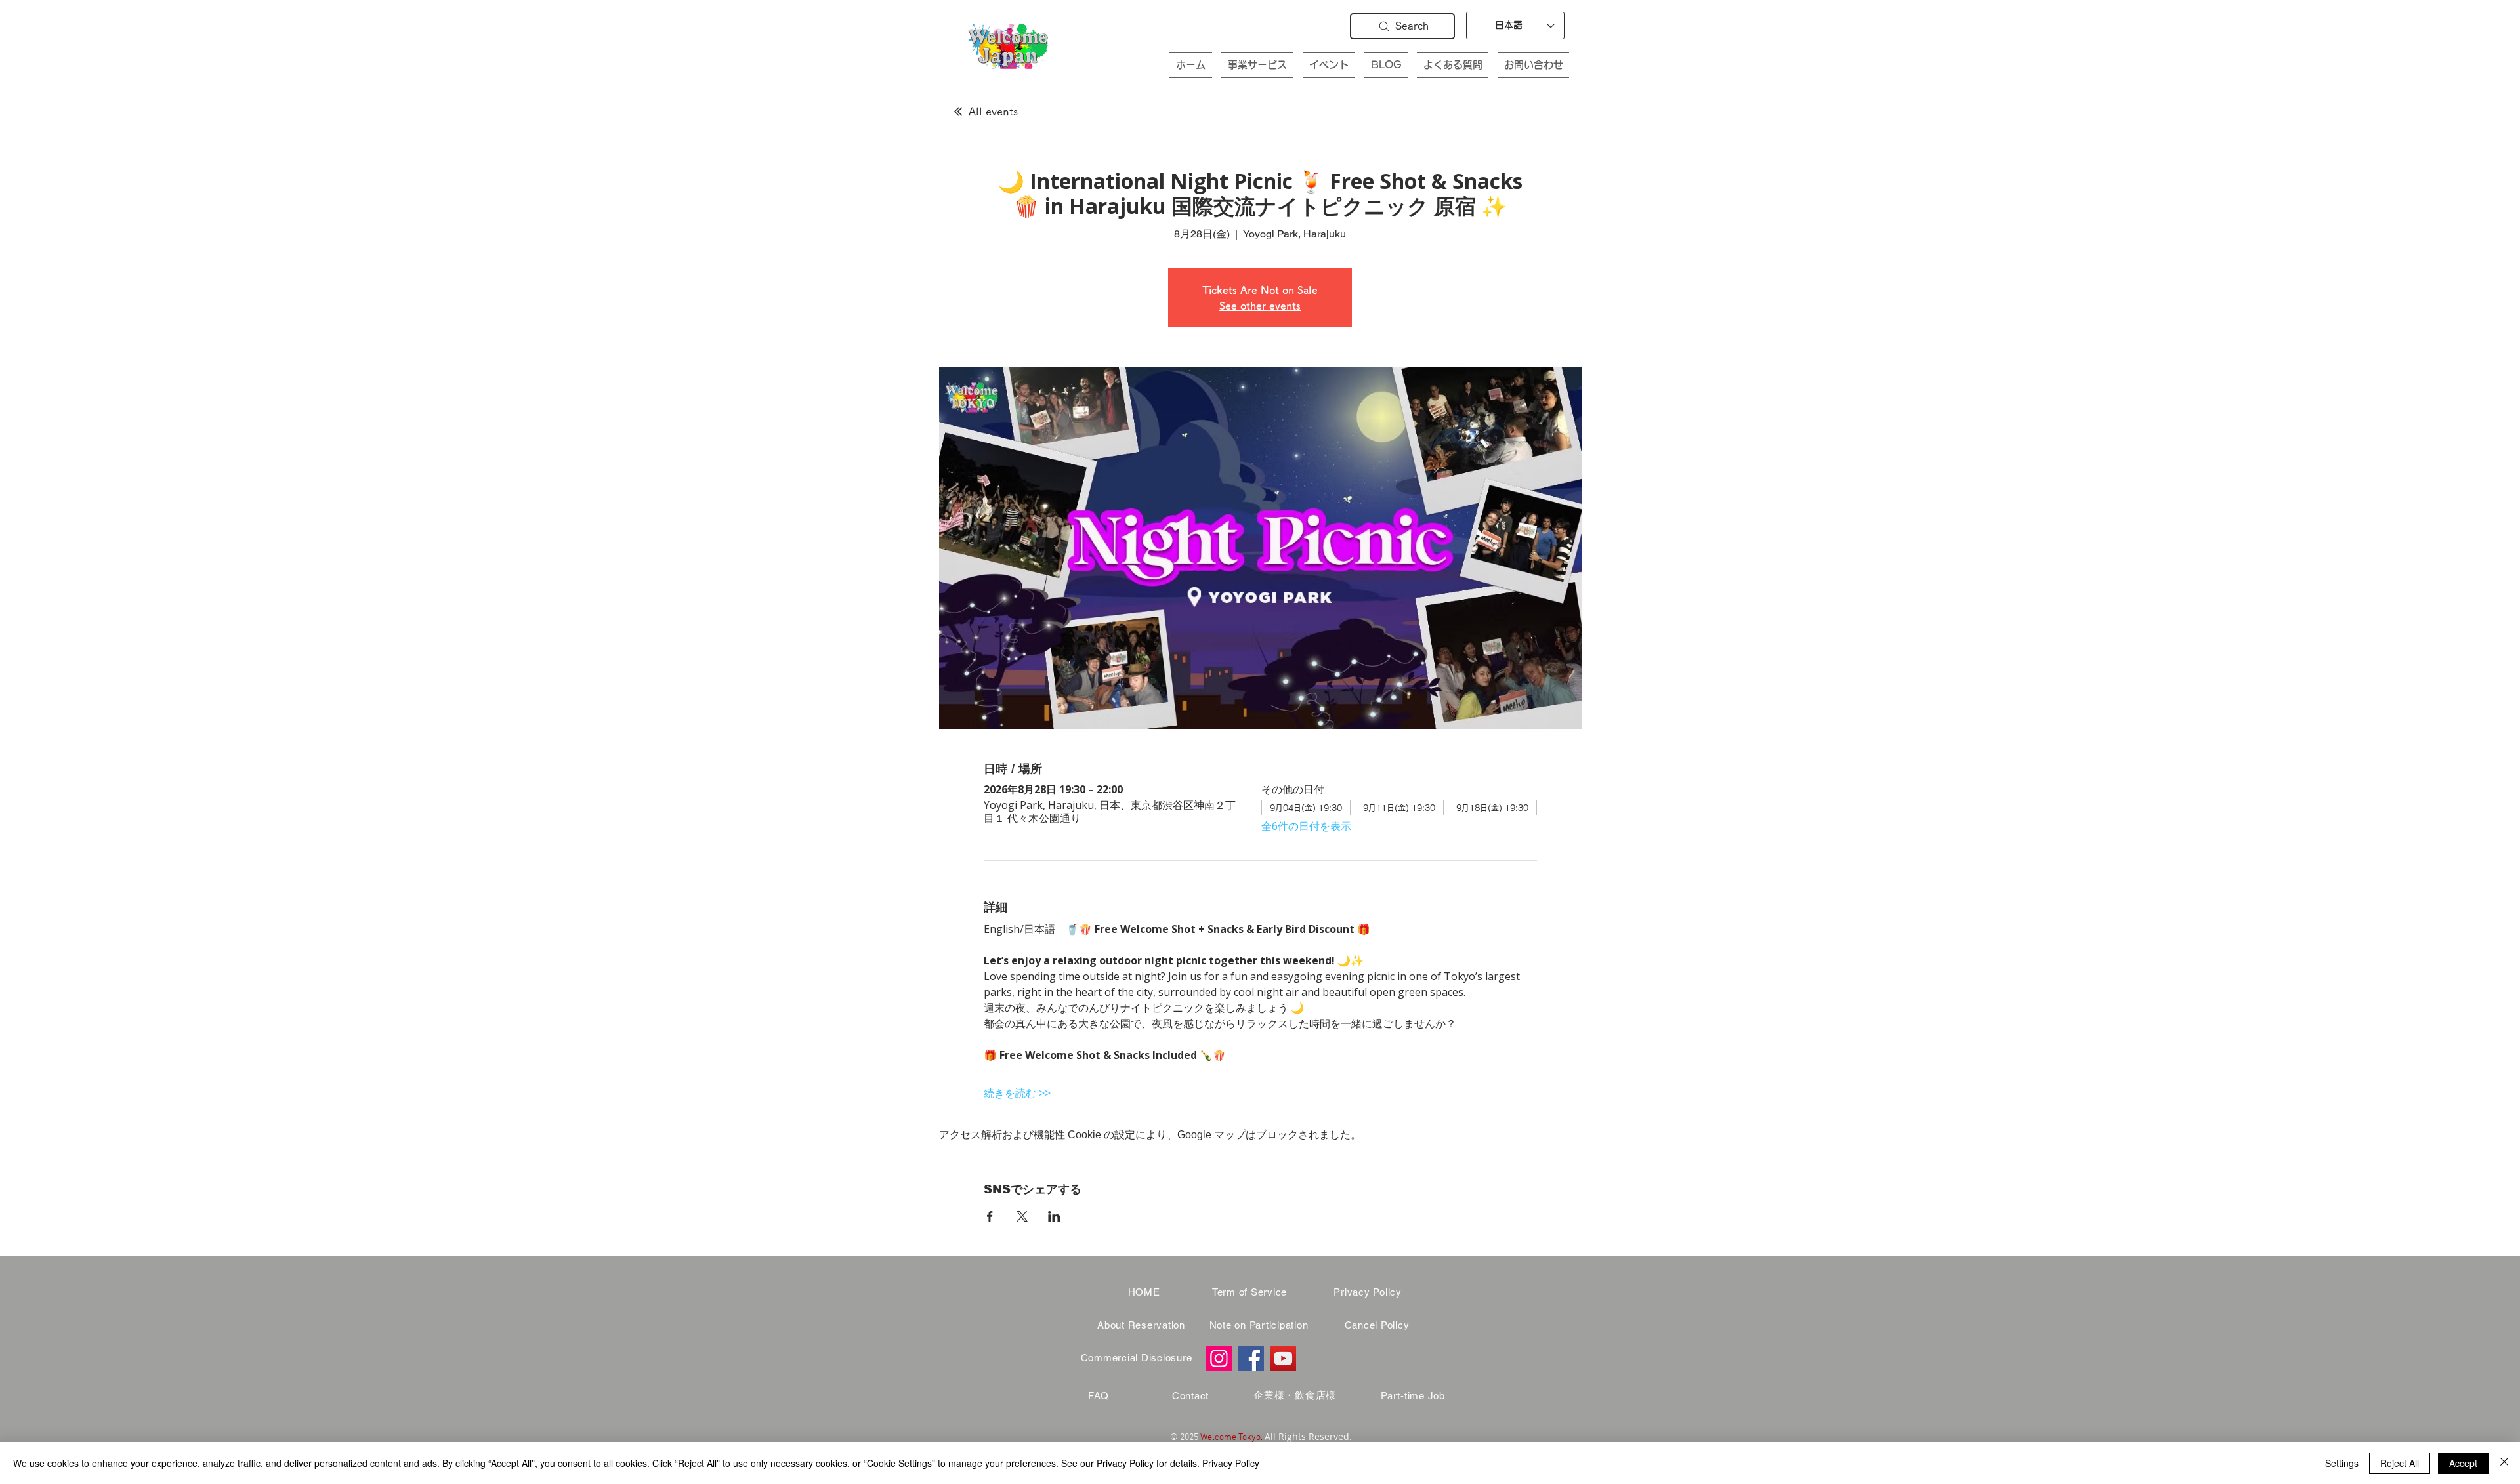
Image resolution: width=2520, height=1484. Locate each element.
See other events (1260, 306)
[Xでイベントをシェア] (1022, 1216)
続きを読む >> (1017, 1093)
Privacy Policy (1231, 1463)
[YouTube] (1283, 1358)
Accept (2463, 1463)
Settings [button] (2342, 1463)
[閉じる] (2504, 1463)
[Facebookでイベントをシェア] (990, 1216)
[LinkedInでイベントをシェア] (1054, 1216)
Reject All (2400, 1463)
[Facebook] (1251, 1358)
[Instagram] (1219, 1358)
